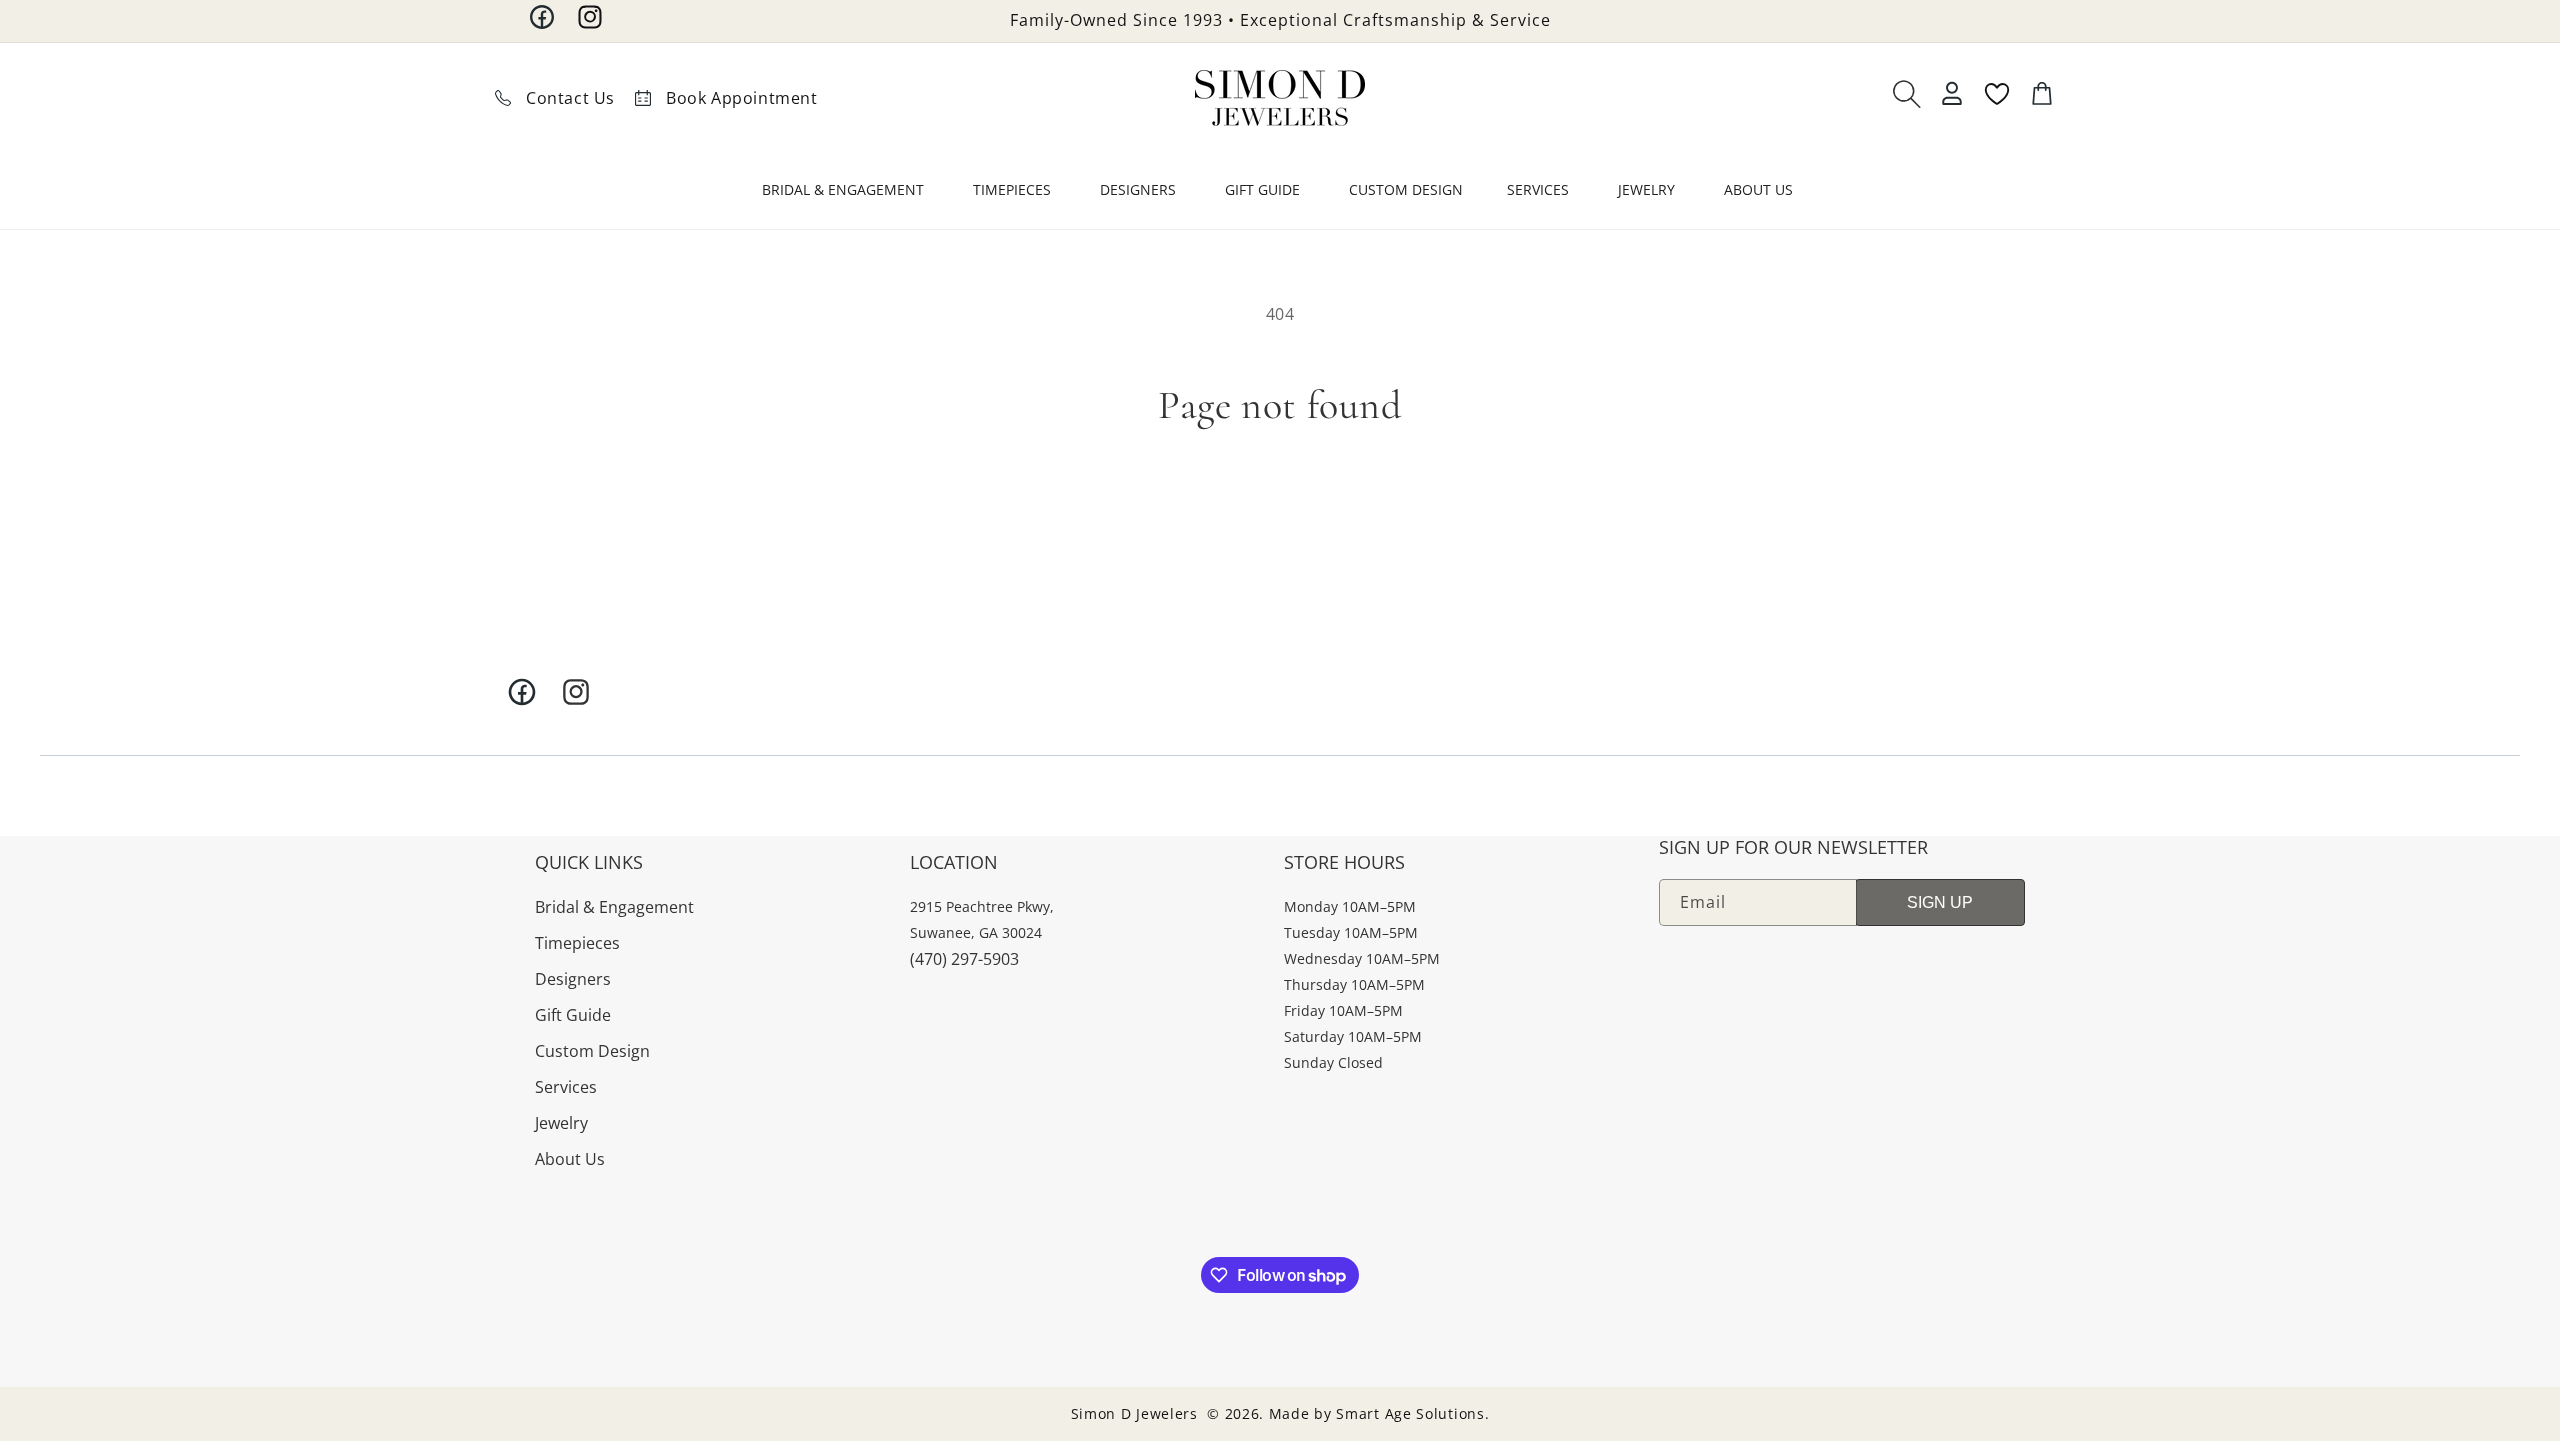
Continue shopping (1280, 501)
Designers (573, 979)
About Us (570, 1159)
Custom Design (592, 1051)
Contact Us (570, 98)
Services (566, 1087)
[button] (845, 194)
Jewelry (561, 1123)
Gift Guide (573, 1015)
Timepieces (577, 943)
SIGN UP (1940, 902)
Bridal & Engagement (614, 907)
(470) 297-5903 (964, 959)
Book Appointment (742, 98)
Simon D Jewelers (1134, 1413)
